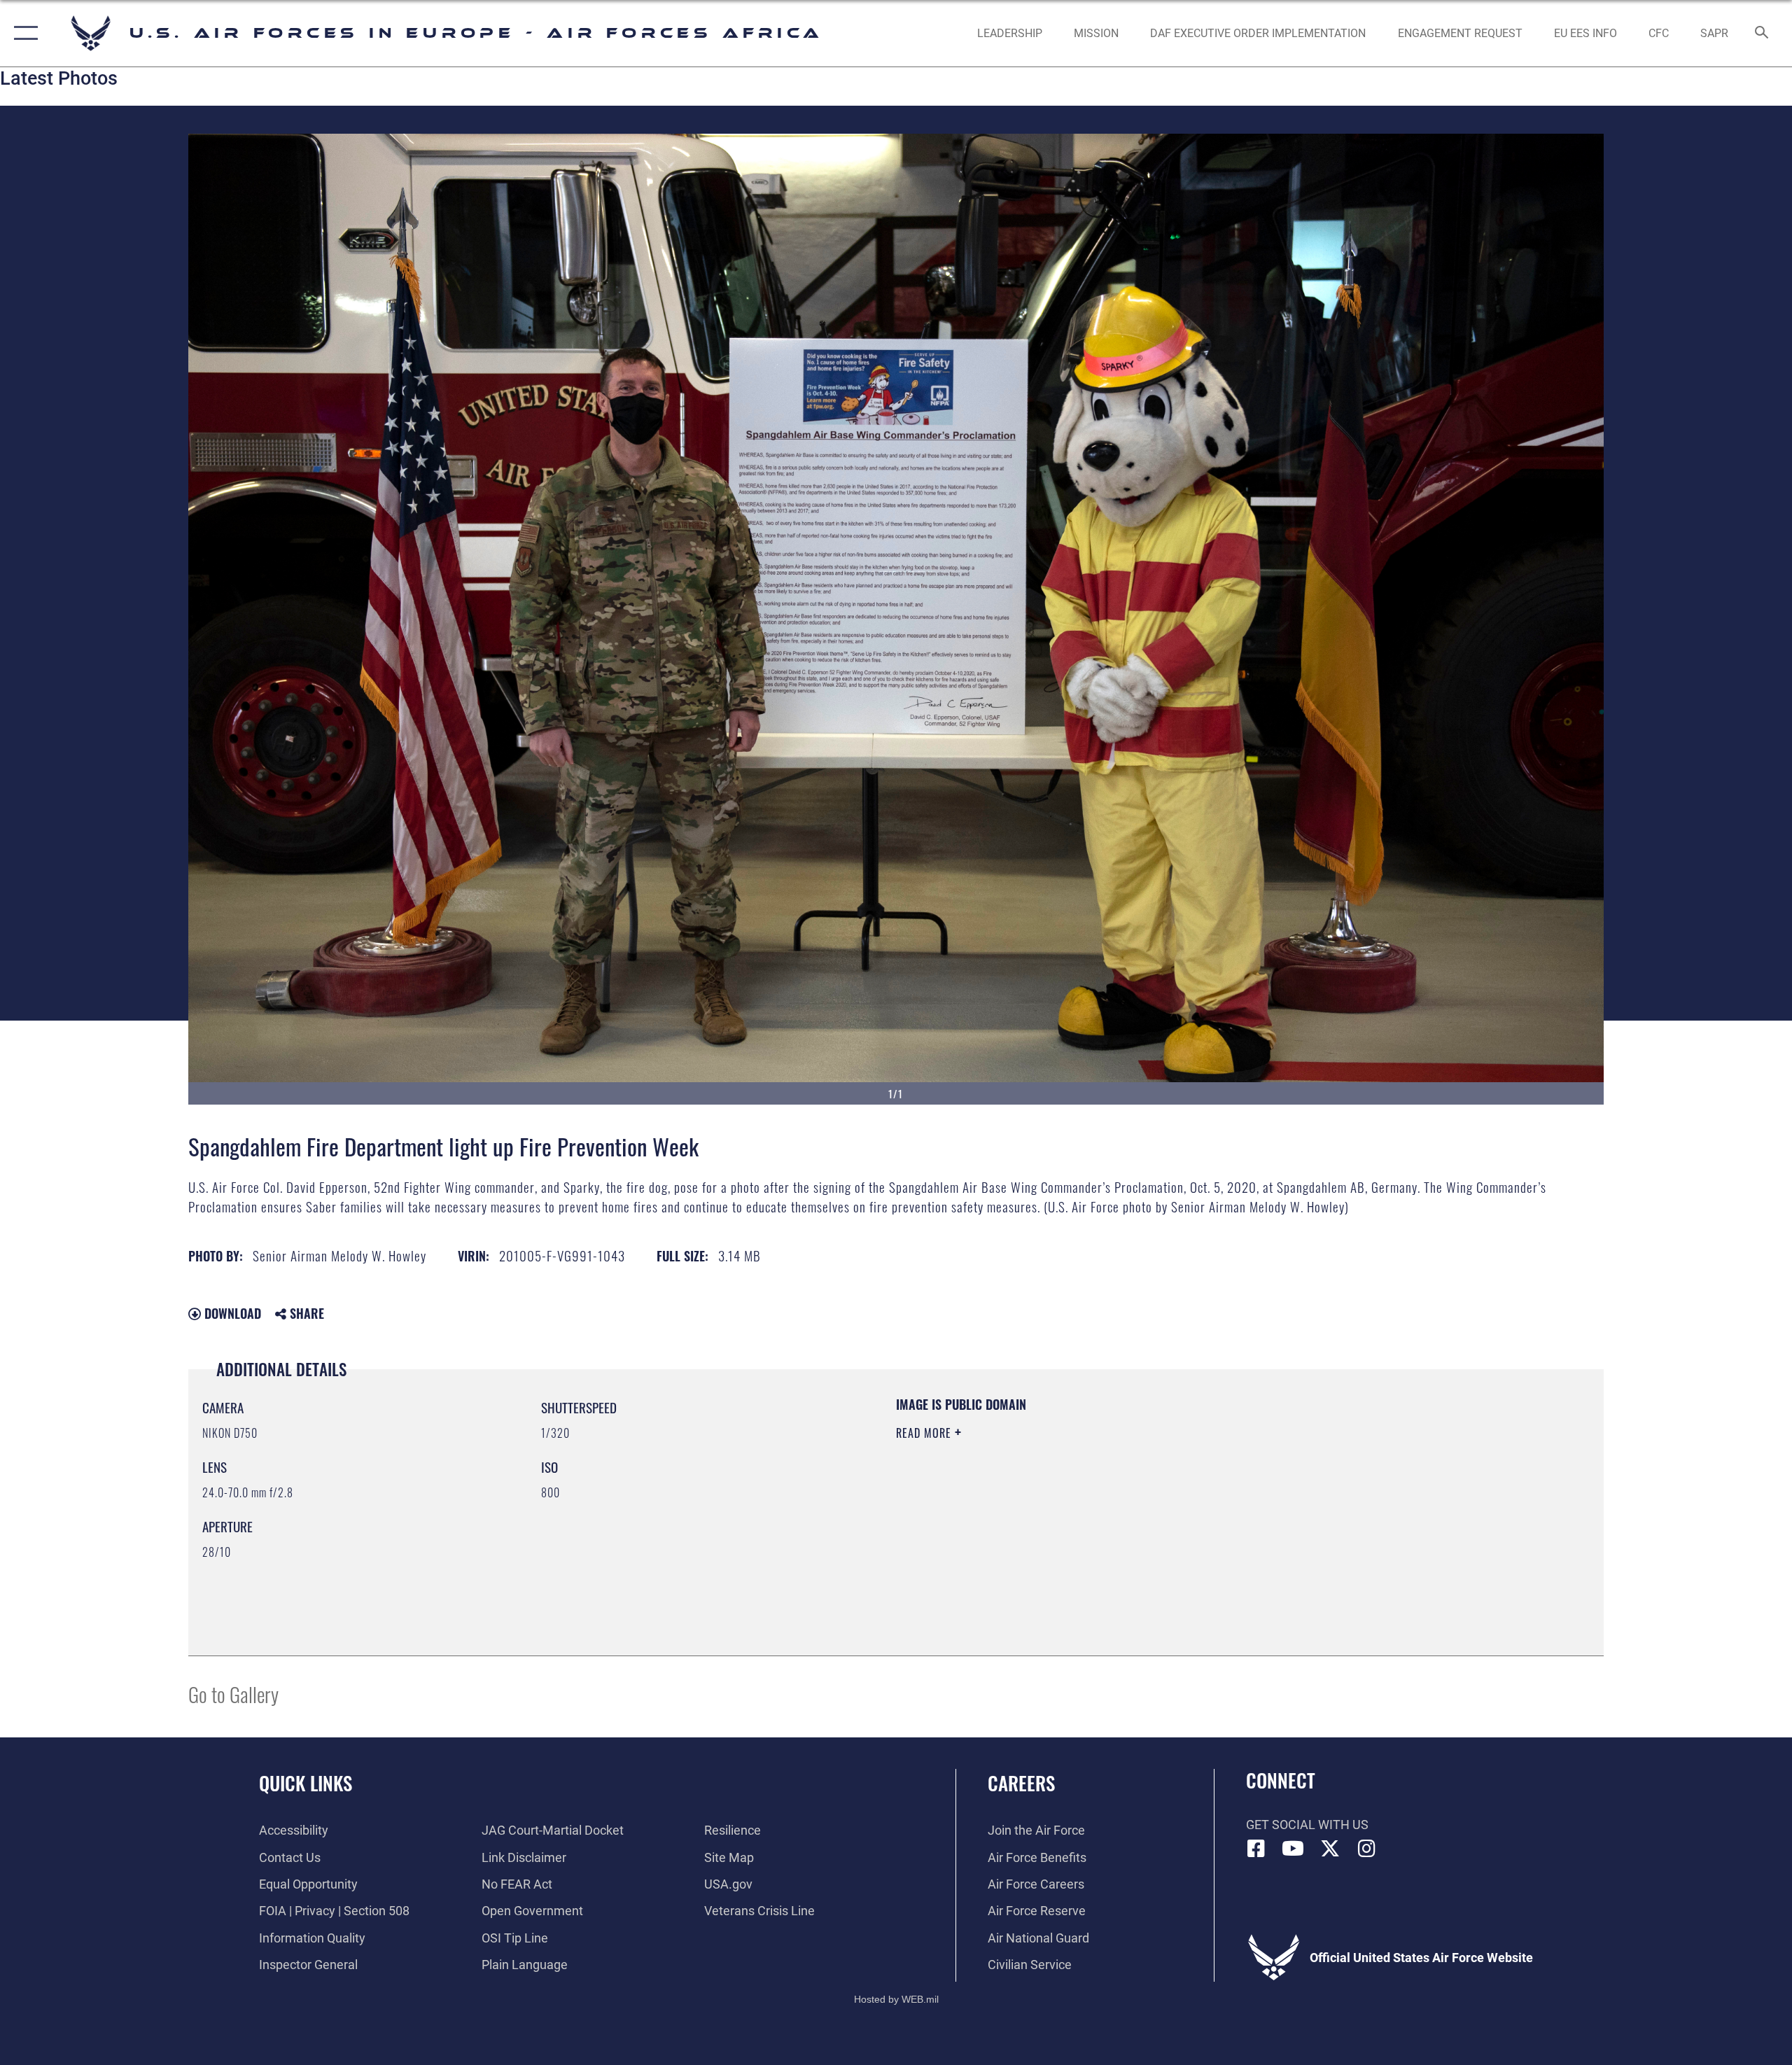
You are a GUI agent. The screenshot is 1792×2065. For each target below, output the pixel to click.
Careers (1021, 1783)
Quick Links (306, 1783)
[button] (23, 33)
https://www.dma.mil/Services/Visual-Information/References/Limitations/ (1060, 1502)
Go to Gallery (233, 1694)
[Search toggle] (1762, 34)
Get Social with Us (1307, 1825)
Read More (925, 1433)
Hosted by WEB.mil (896, 1999)
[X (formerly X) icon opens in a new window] (1330, 1849)
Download (231, 1313)
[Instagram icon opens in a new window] (1366, 1849)
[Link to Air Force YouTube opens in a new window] (1293, 1849)
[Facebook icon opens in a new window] (1256, 1849)
